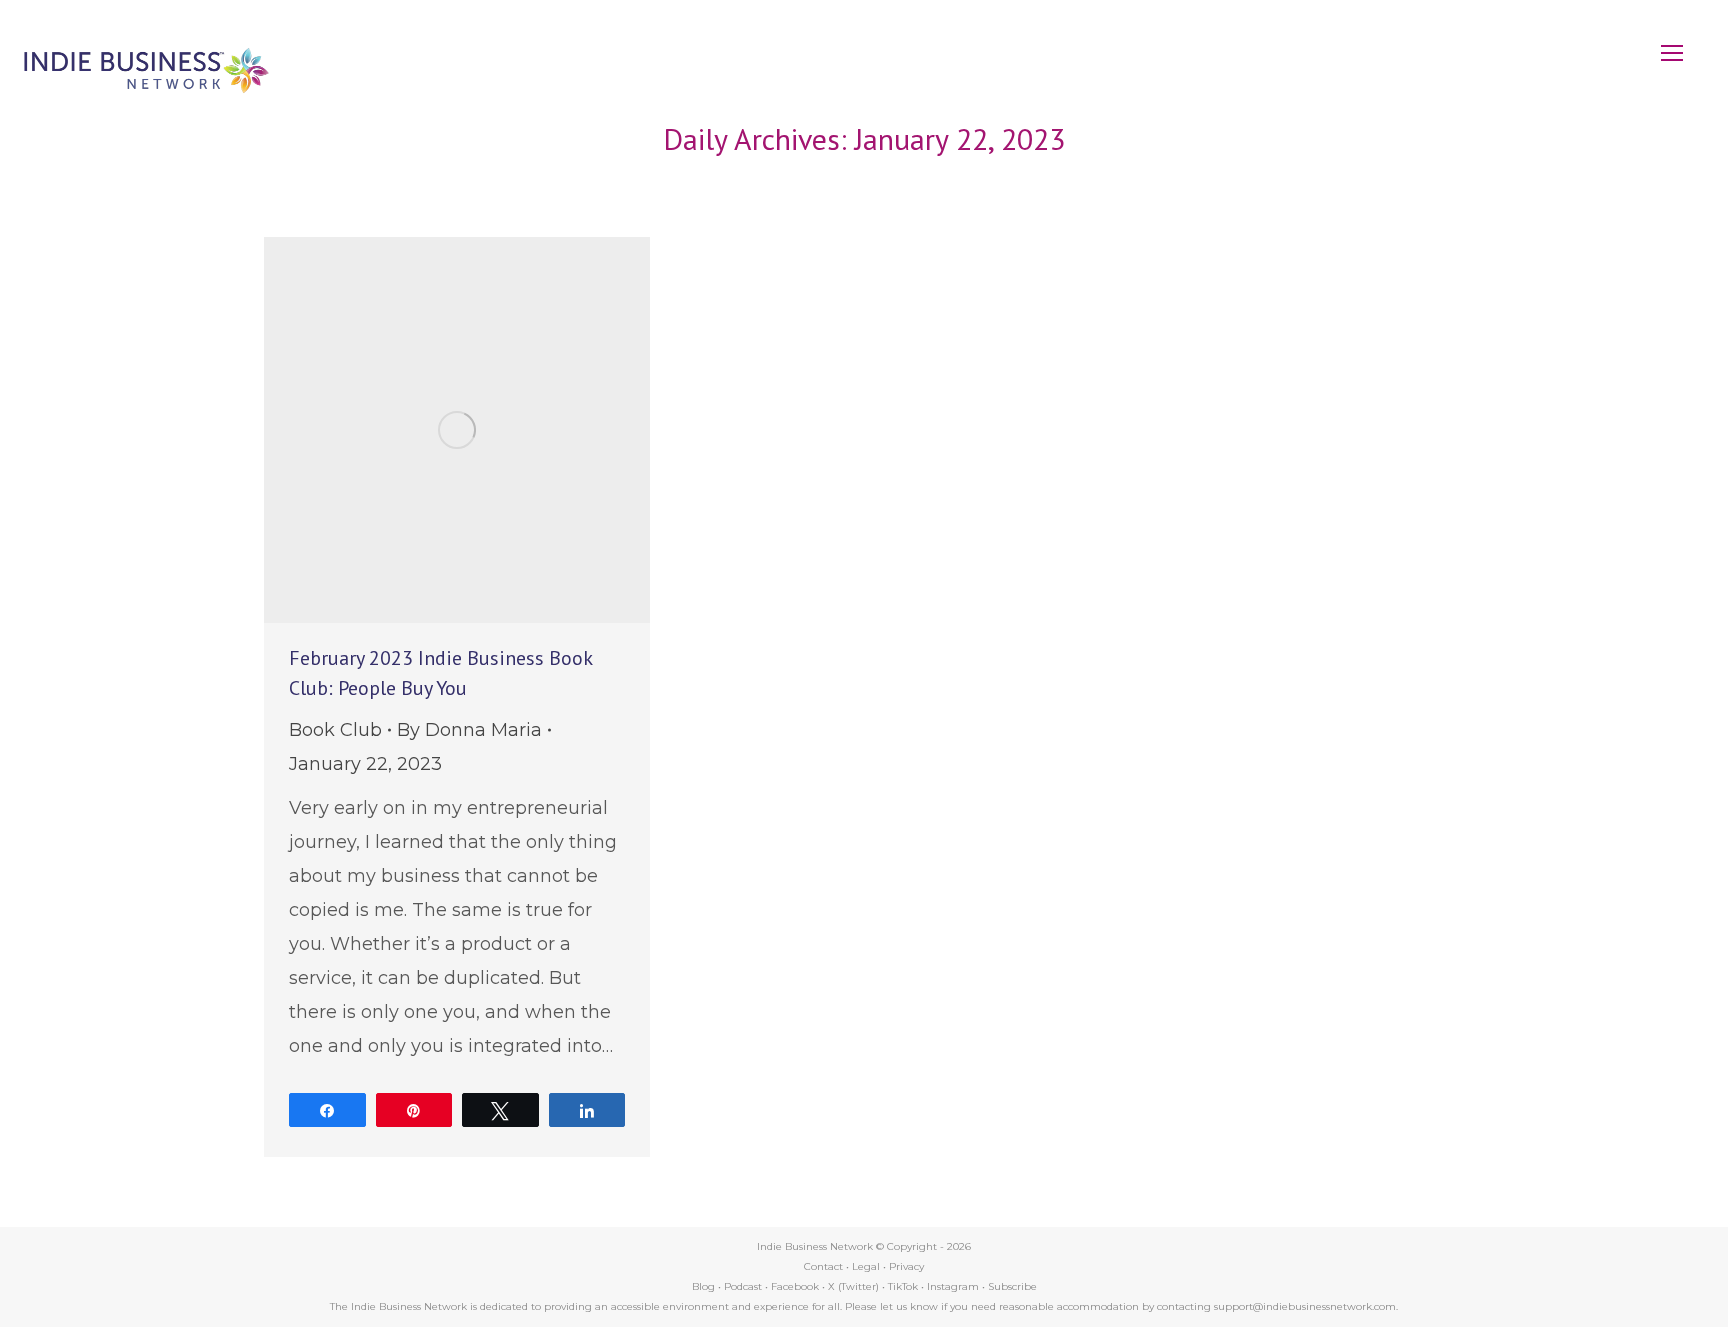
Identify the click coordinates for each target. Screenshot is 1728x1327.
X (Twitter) (855, 1286)
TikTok (903, 1286)
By (469, 730)
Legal (866, 1266)
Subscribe (1012, 1286)
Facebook (795, 1286)
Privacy (906, 1266)
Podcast (743, 1286)
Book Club (335, 730)
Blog (703, 1286)
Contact (823, 1266)
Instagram (953, 1286)
